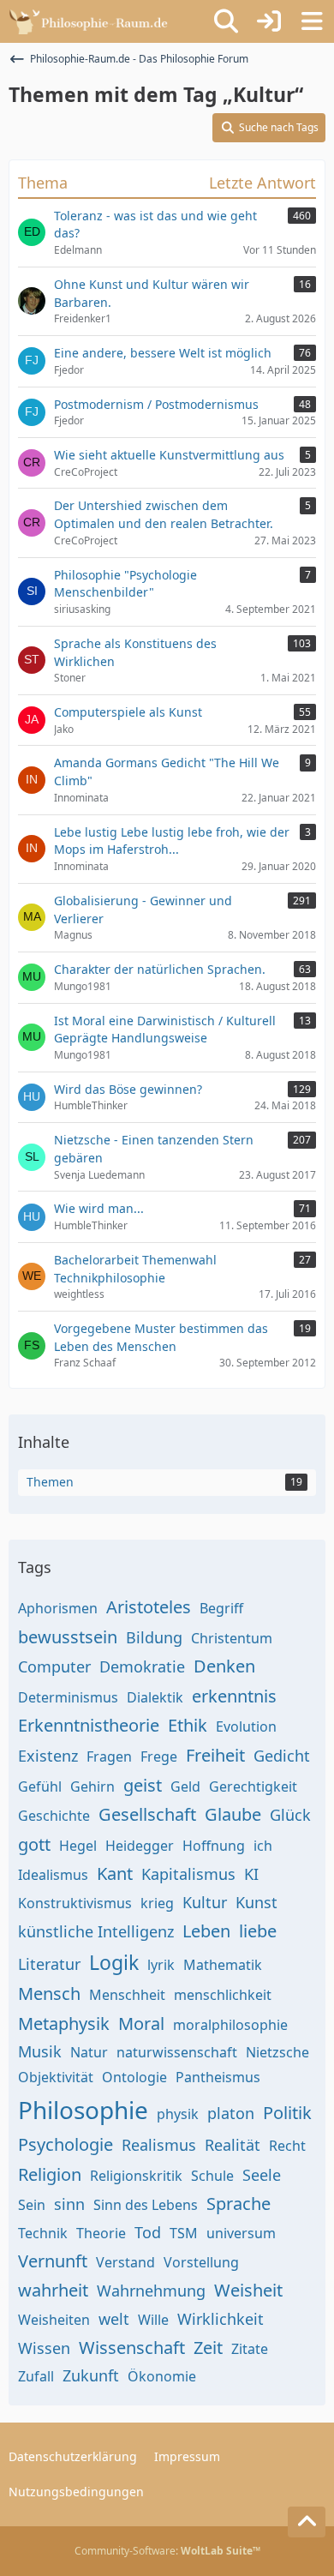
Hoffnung (214, 1846)
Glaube (233, 1814)
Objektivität (56, 2077)
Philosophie (83, 2110)
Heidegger (140, 1846)
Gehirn (92, 1786)
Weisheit (248, 2290)
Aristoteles (149, 1607)
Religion (50, 2174)
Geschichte (54, 1816)
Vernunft (53, 2261)
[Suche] (226, 21)
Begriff (221, 1608)
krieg (157, 1903)
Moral (141, 2024)
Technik (43, 2233)
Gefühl (40, 1786)
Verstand (125, 2262)
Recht (287, 2146)
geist (143, 1785)
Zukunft (91, 2375)
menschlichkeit (223, 1995)
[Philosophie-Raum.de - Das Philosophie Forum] (92, 21)
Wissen (44, 2348)
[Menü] (312, 21)
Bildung (154, 1637)
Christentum (232, 1638)
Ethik (188, 1725)
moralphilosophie (230, 2025)
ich (263, 1846)
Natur (89, 2052)
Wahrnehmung (151, 2291)
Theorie (101, 2233)
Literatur (49, 1964)
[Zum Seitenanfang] (307, 2522)
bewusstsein (68, 1637)
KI (251, 1874)
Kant (115, 1873)
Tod (148, 2232)
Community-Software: (167, 2551)
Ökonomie (162, 2376)
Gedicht (282, 1756)
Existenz (48, 1756)
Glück (290, 1815)
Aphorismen (58, 1608)
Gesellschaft (147, 1814)
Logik (114, 1962)
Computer (54, 1666)
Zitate (250, 2349)
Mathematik (223, 1965)
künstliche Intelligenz (96, 1931)
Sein (32, 2205)
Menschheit (127, 1995)
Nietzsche (277, 2052)
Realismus (159, 2145)
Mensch (49, 1994)
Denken (224, 1666)
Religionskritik (136, 2176)
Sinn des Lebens (146, 2205)
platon (231, 2113)
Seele (262, 2175)
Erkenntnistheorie (89, 1725)
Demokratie (142, 1666)
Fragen (109, 1756)
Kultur (205, 1902)
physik (178, 2114)
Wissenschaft (132, 2348)
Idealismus (53, 1875)
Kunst (256, 1902)
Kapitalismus (188, 1874)
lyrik (161, 1965)
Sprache (239, 2204)
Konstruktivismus (75, 1903)
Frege (159, 1756)
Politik (287, 2113)
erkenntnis (234, 1696)
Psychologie (66, 2144)
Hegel (78, 1846)
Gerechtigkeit (253, 1786)
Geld (185, 1786)
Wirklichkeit (221, 2319)
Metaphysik (64, 2024)
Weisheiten (54, 2320)
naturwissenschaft (177, 2052)
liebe (258, 1931)
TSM (184, 2233)
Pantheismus (218, 2077)
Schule (212, 2176)
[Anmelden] (269, 21)
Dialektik (155, 1697)
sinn (69, 2204)
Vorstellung (201, 2262)
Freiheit (215, 1755)
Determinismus (68, 1697)
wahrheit (53, 2290)
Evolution (246, 1726)
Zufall (36, 2376)
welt (114, 2319)
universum (241, 2233)
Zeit (208, 2348)
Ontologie (134, 2077)
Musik (40, 2051)
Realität (233, 2145)
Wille (153, 2320)
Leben (206, 1931)
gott (34, 1844)
